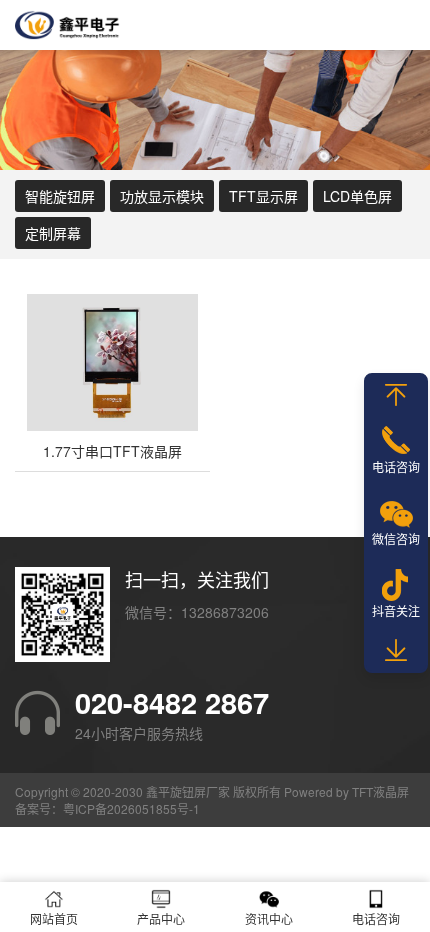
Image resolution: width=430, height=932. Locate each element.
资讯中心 (269, 918)
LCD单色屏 (357, 196)
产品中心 (161, 918)
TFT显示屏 (263, 196)
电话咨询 (396, 466)
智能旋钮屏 (60, 196)
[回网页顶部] (396, 395)
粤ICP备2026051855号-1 (131, 808)
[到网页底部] (396, 651)
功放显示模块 (162, 196)
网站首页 (54, 918)
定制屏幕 (53, 233)
